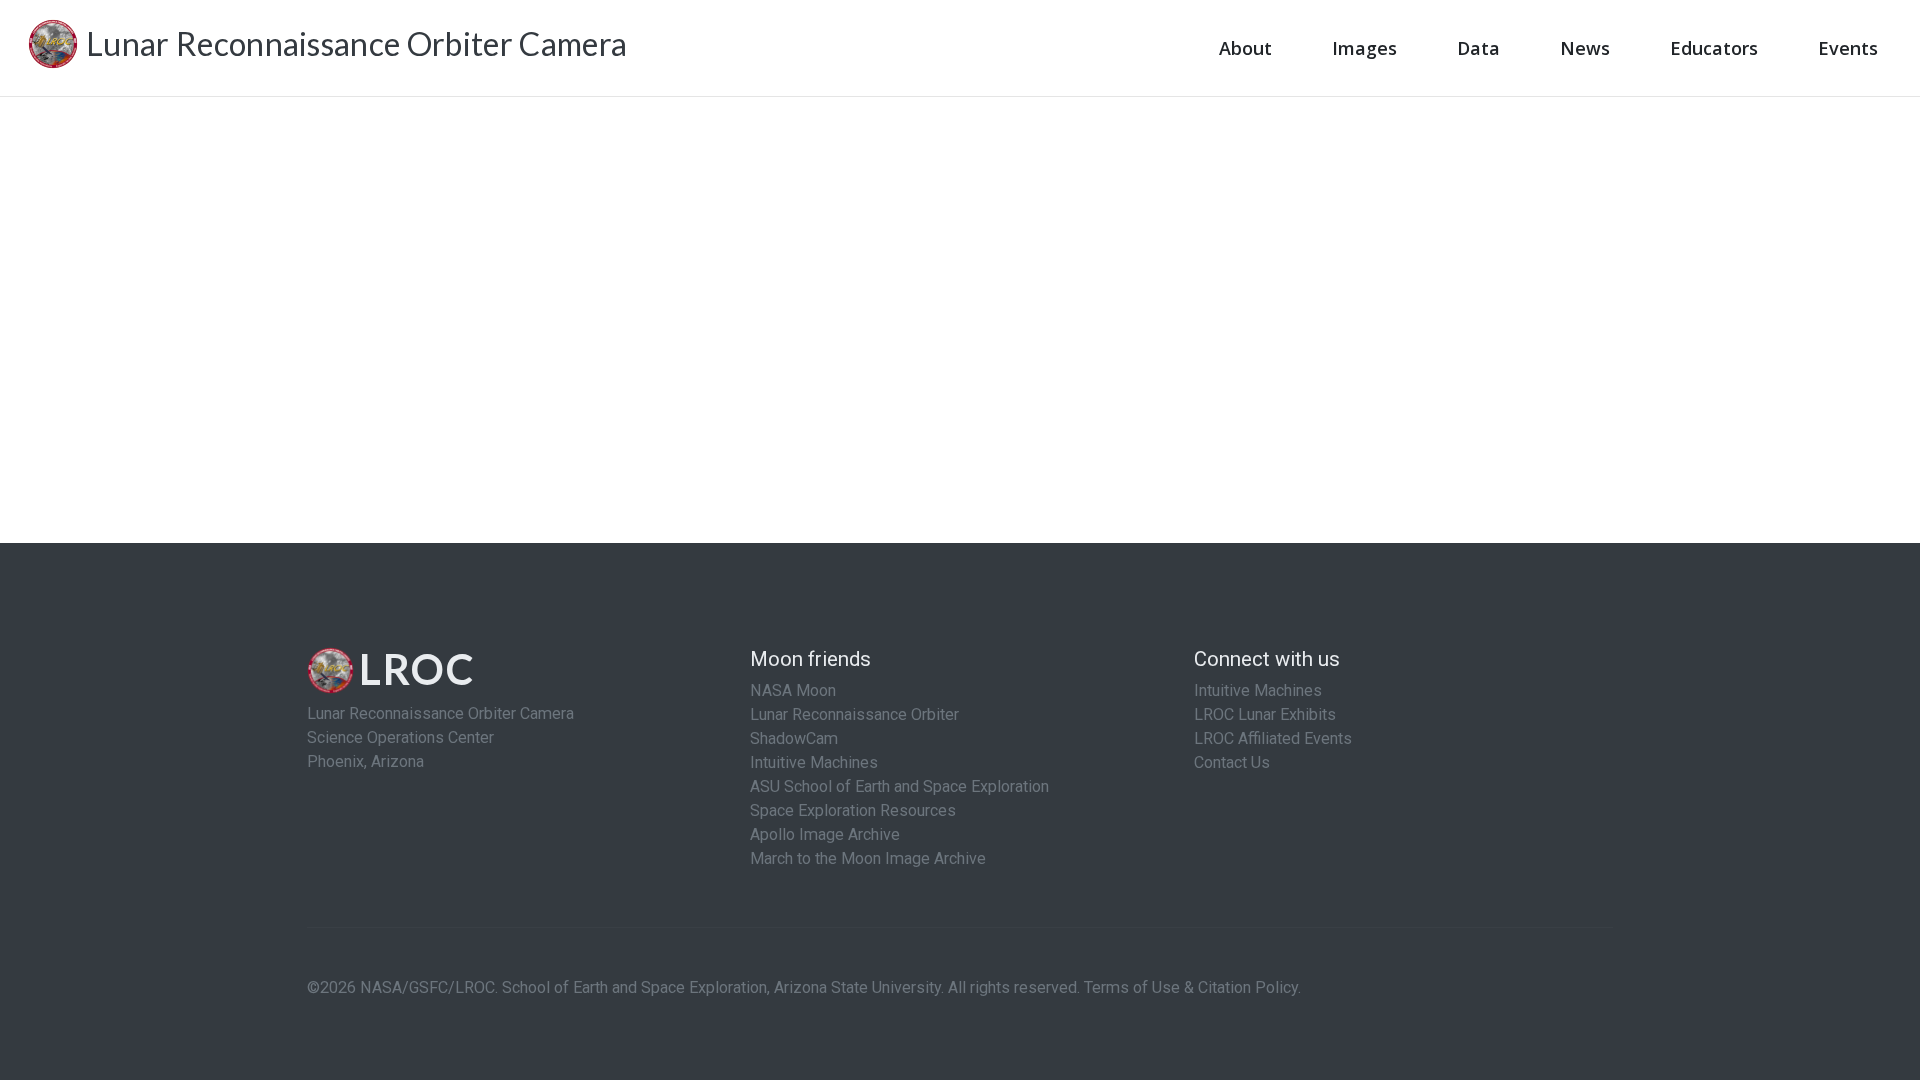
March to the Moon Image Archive (868, 858)
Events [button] (1848, 48)
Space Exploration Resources (853, 810)
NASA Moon (793, 690)
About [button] (1245, 48)
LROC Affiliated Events (1273, 738)
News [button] (1585, 48)
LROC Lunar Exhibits (1265, 714)
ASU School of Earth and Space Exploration (899, 786)
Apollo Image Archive (825, 834)
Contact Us (1232, 762)
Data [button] (1478, 48)
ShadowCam (794, 738)
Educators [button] (1714, 48)
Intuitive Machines (814, 762)
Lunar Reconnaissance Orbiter (854, 714)
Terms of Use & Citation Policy (1191, 987)
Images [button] (1364, 48)
